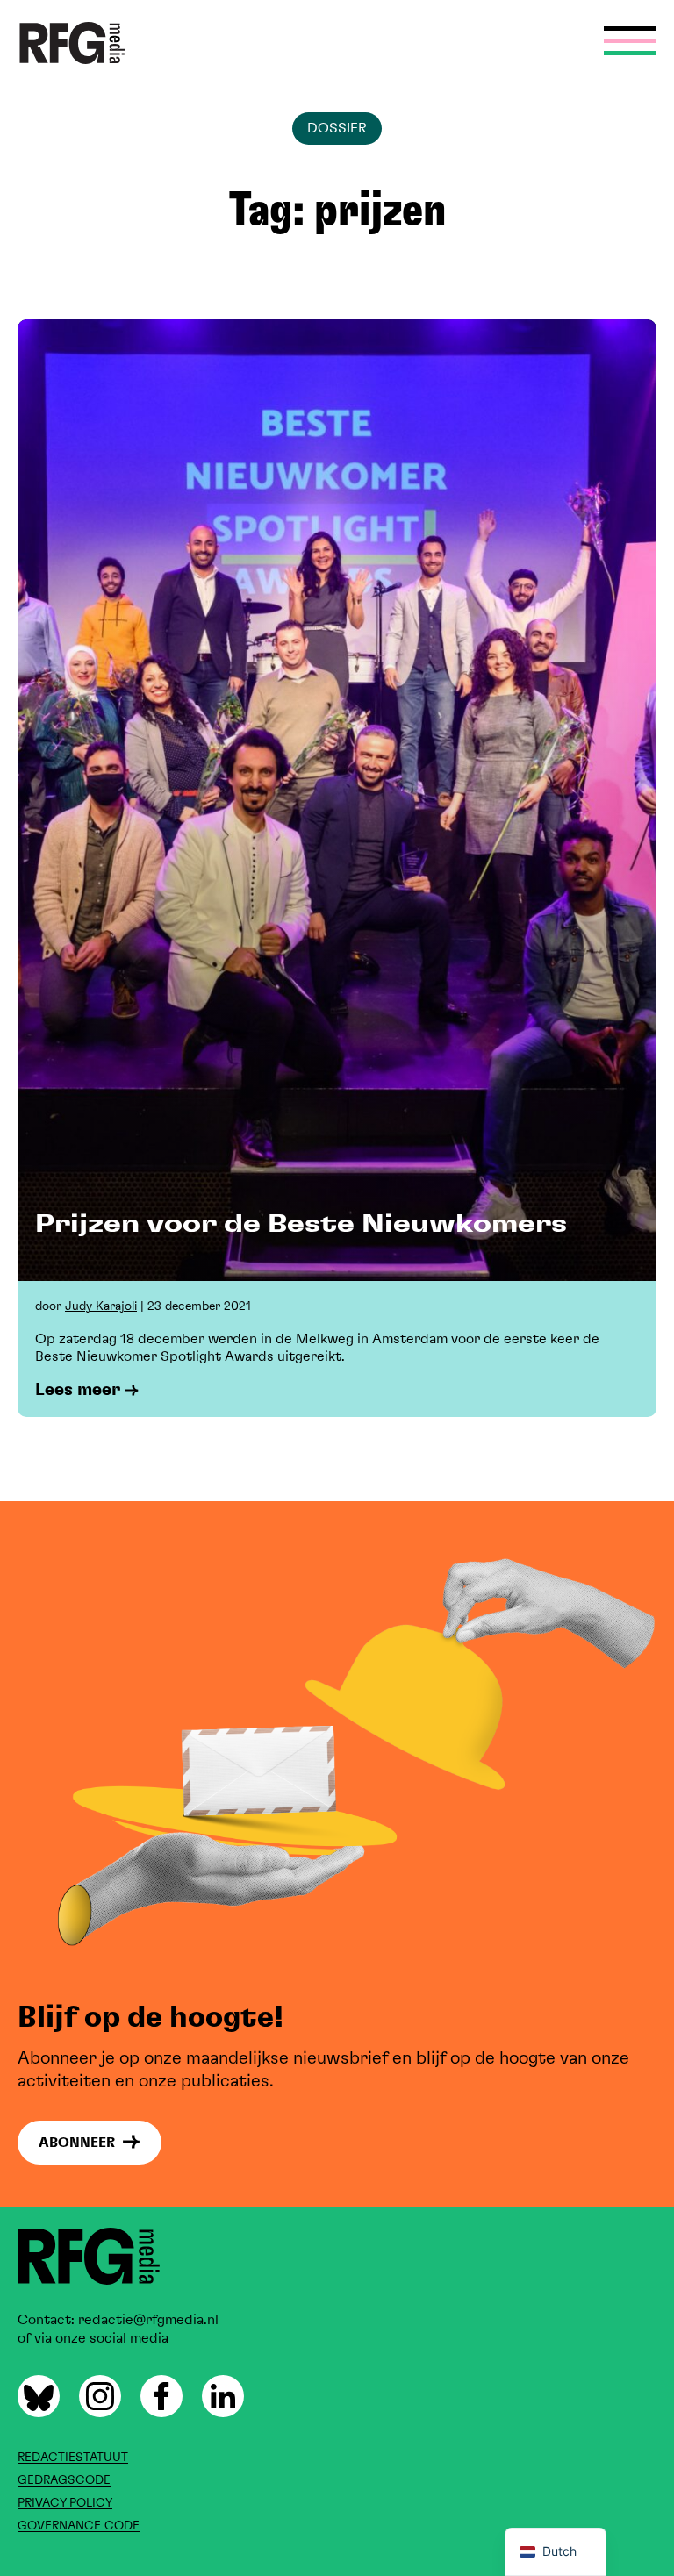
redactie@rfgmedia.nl (147, 2320)
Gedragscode (64, 2480)
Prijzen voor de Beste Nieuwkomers (301, 1225)
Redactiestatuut (73, 2458)
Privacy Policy (65, 2503)
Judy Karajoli (101, 1306)
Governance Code (79, 2526)
